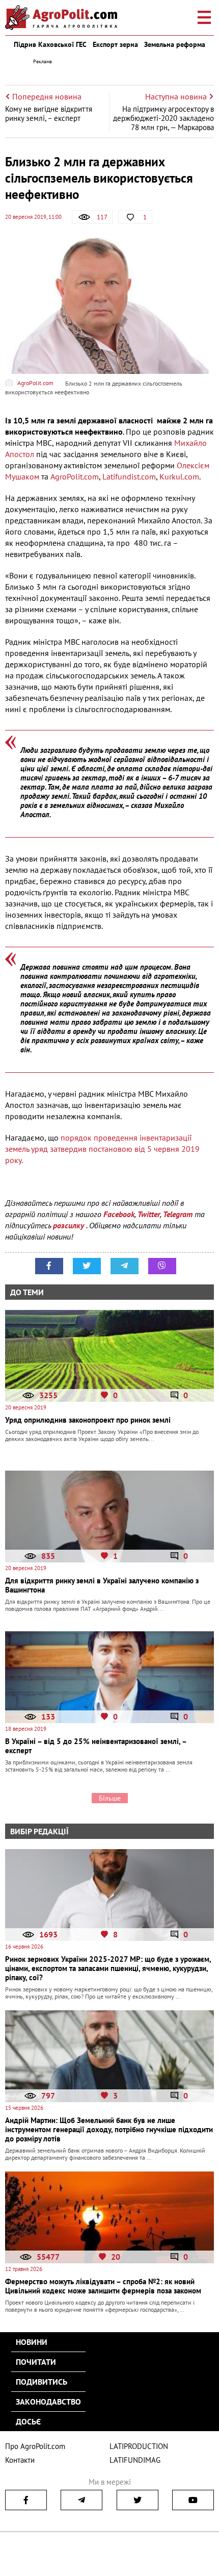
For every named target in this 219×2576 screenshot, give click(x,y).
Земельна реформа (175, 44)
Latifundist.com (128, 476)
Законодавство (48, 2402)
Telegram (178, 1214)
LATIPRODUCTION (139, 2446)
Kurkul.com (179, 476)
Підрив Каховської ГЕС (50, 44)
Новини (32, 2342)
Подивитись (42, 2382)
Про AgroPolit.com (35, 2446)
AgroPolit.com (75, 476)
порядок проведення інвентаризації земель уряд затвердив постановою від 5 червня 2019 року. (102, 1149)
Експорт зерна (115, 44)
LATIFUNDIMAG (135, 2460)
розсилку (70, 1225)
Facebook (119, 1214)
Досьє (28, 2421)
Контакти (20, 2460)
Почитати (36, 2362)
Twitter (149, 1214)
